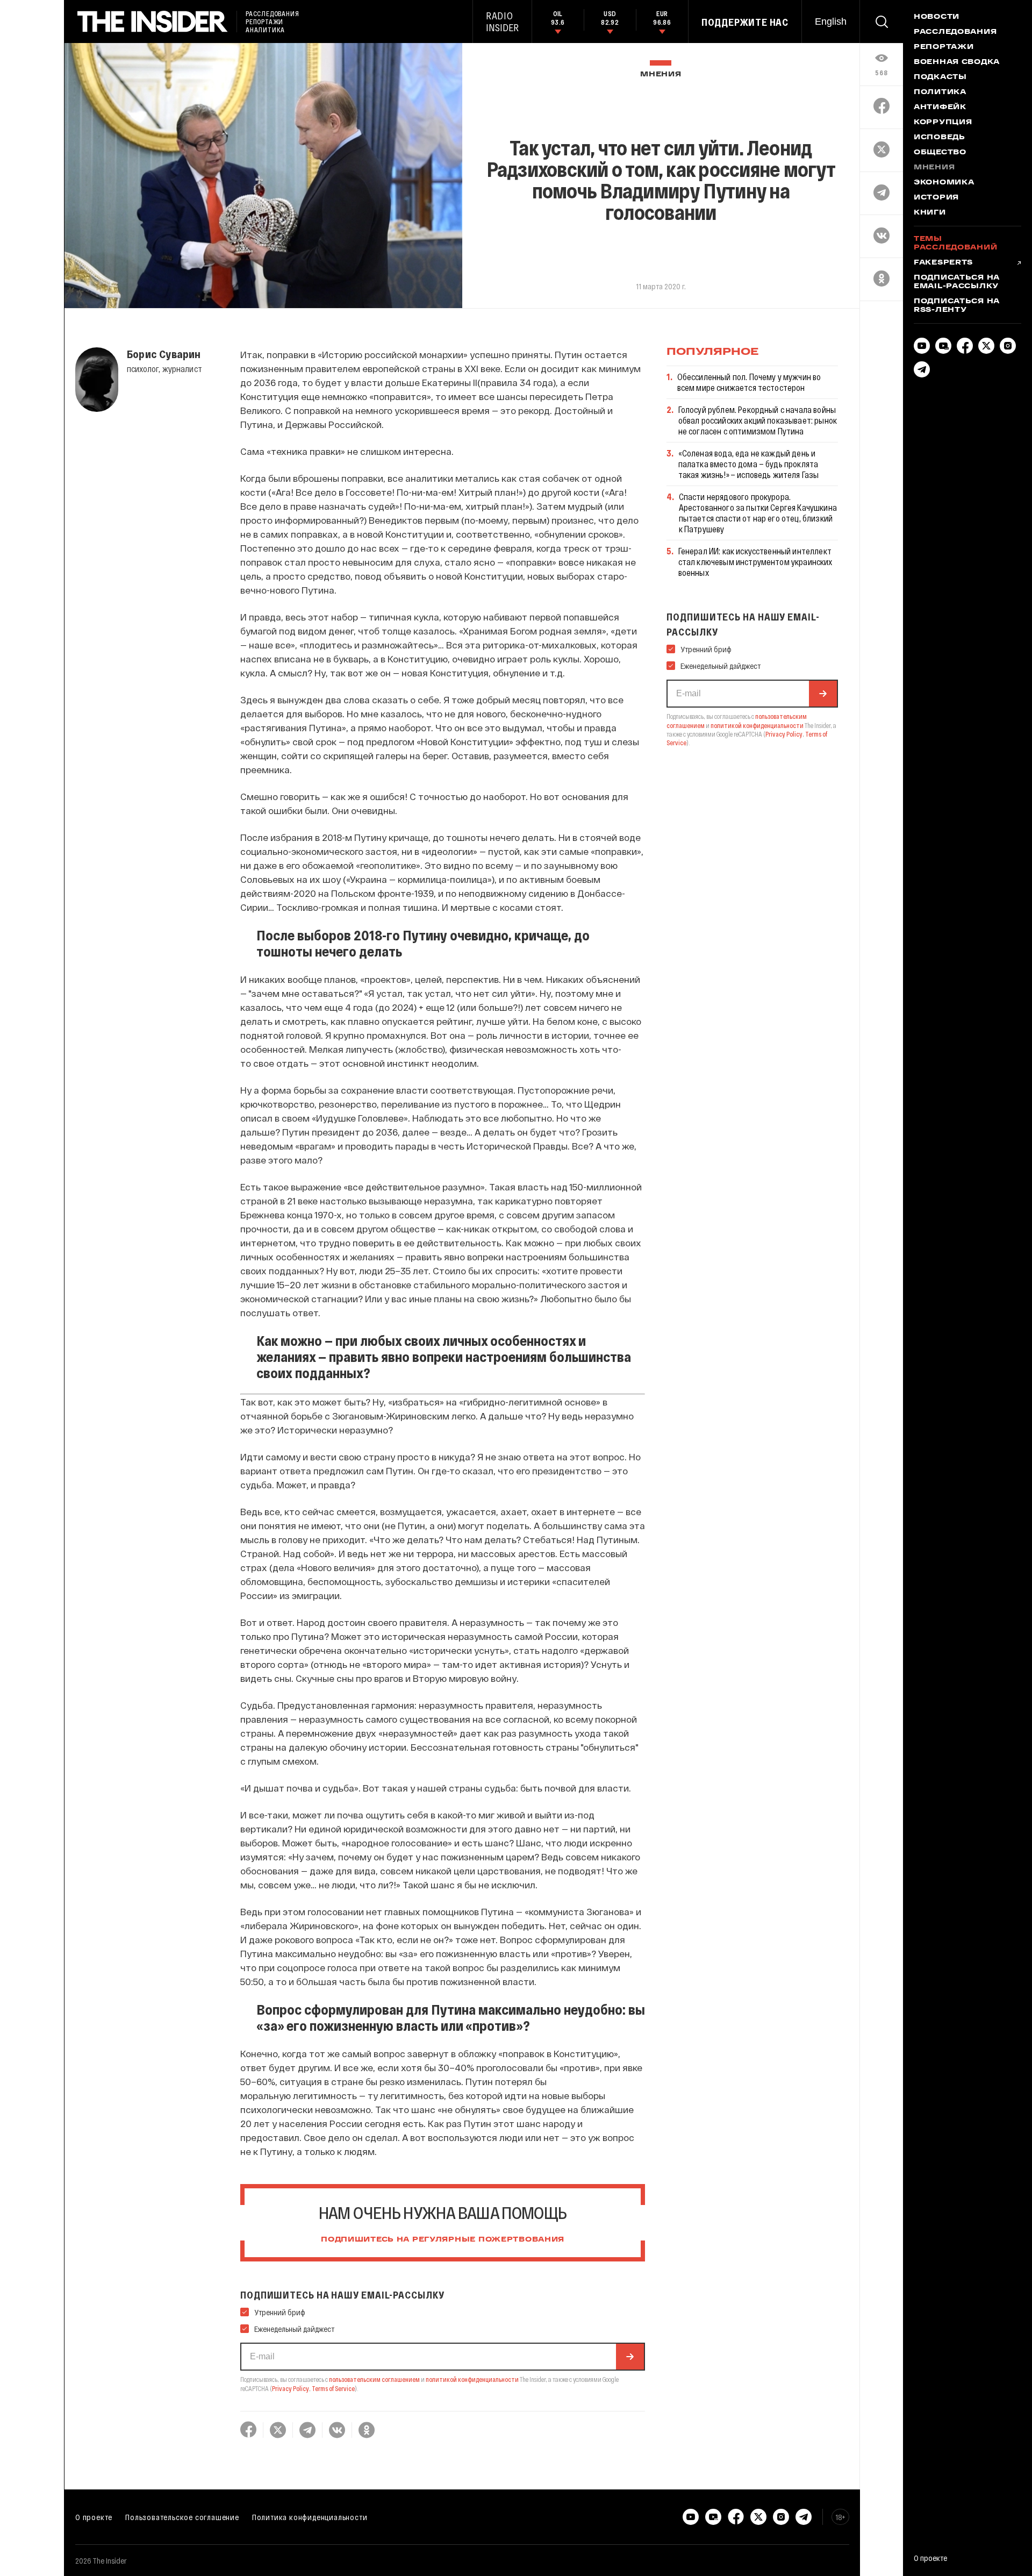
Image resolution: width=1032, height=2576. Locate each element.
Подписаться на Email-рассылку (957, 282)
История (936, 198)
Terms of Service (333, 2388)
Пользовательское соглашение (182, 2517)
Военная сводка (957, 62)
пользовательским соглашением (374, 2379)
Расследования (955, 32)
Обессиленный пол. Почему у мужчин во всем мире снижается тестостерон (749, 382)
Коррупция (943, 123)
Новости (937, 17)
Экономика (944, 183)
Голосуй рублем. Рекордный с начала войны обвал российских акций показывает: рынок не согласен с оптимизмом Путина (758, 420)
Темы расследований (955, 244)
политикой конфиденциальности (472, 2379)
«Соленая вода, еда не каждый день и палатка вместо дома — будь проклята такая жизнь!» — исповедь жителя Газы (749, 464)
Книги (930, 213)
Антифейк (940, 108)
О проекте (94, 2517)
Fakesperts (943, 263)
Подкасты (940, 77)
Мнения (661, 74)
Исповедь (940, 138)
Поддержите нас (745, 22)
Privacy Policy (291, 2388)
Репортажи (944, 47)
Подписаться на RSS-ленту (957, 306)
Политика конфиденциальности (310, 2517)
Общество (940, 153)
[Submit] (630, 2357)
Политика (940, 92)
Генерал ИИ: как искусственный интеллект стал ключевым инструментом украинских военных (755, 562)
